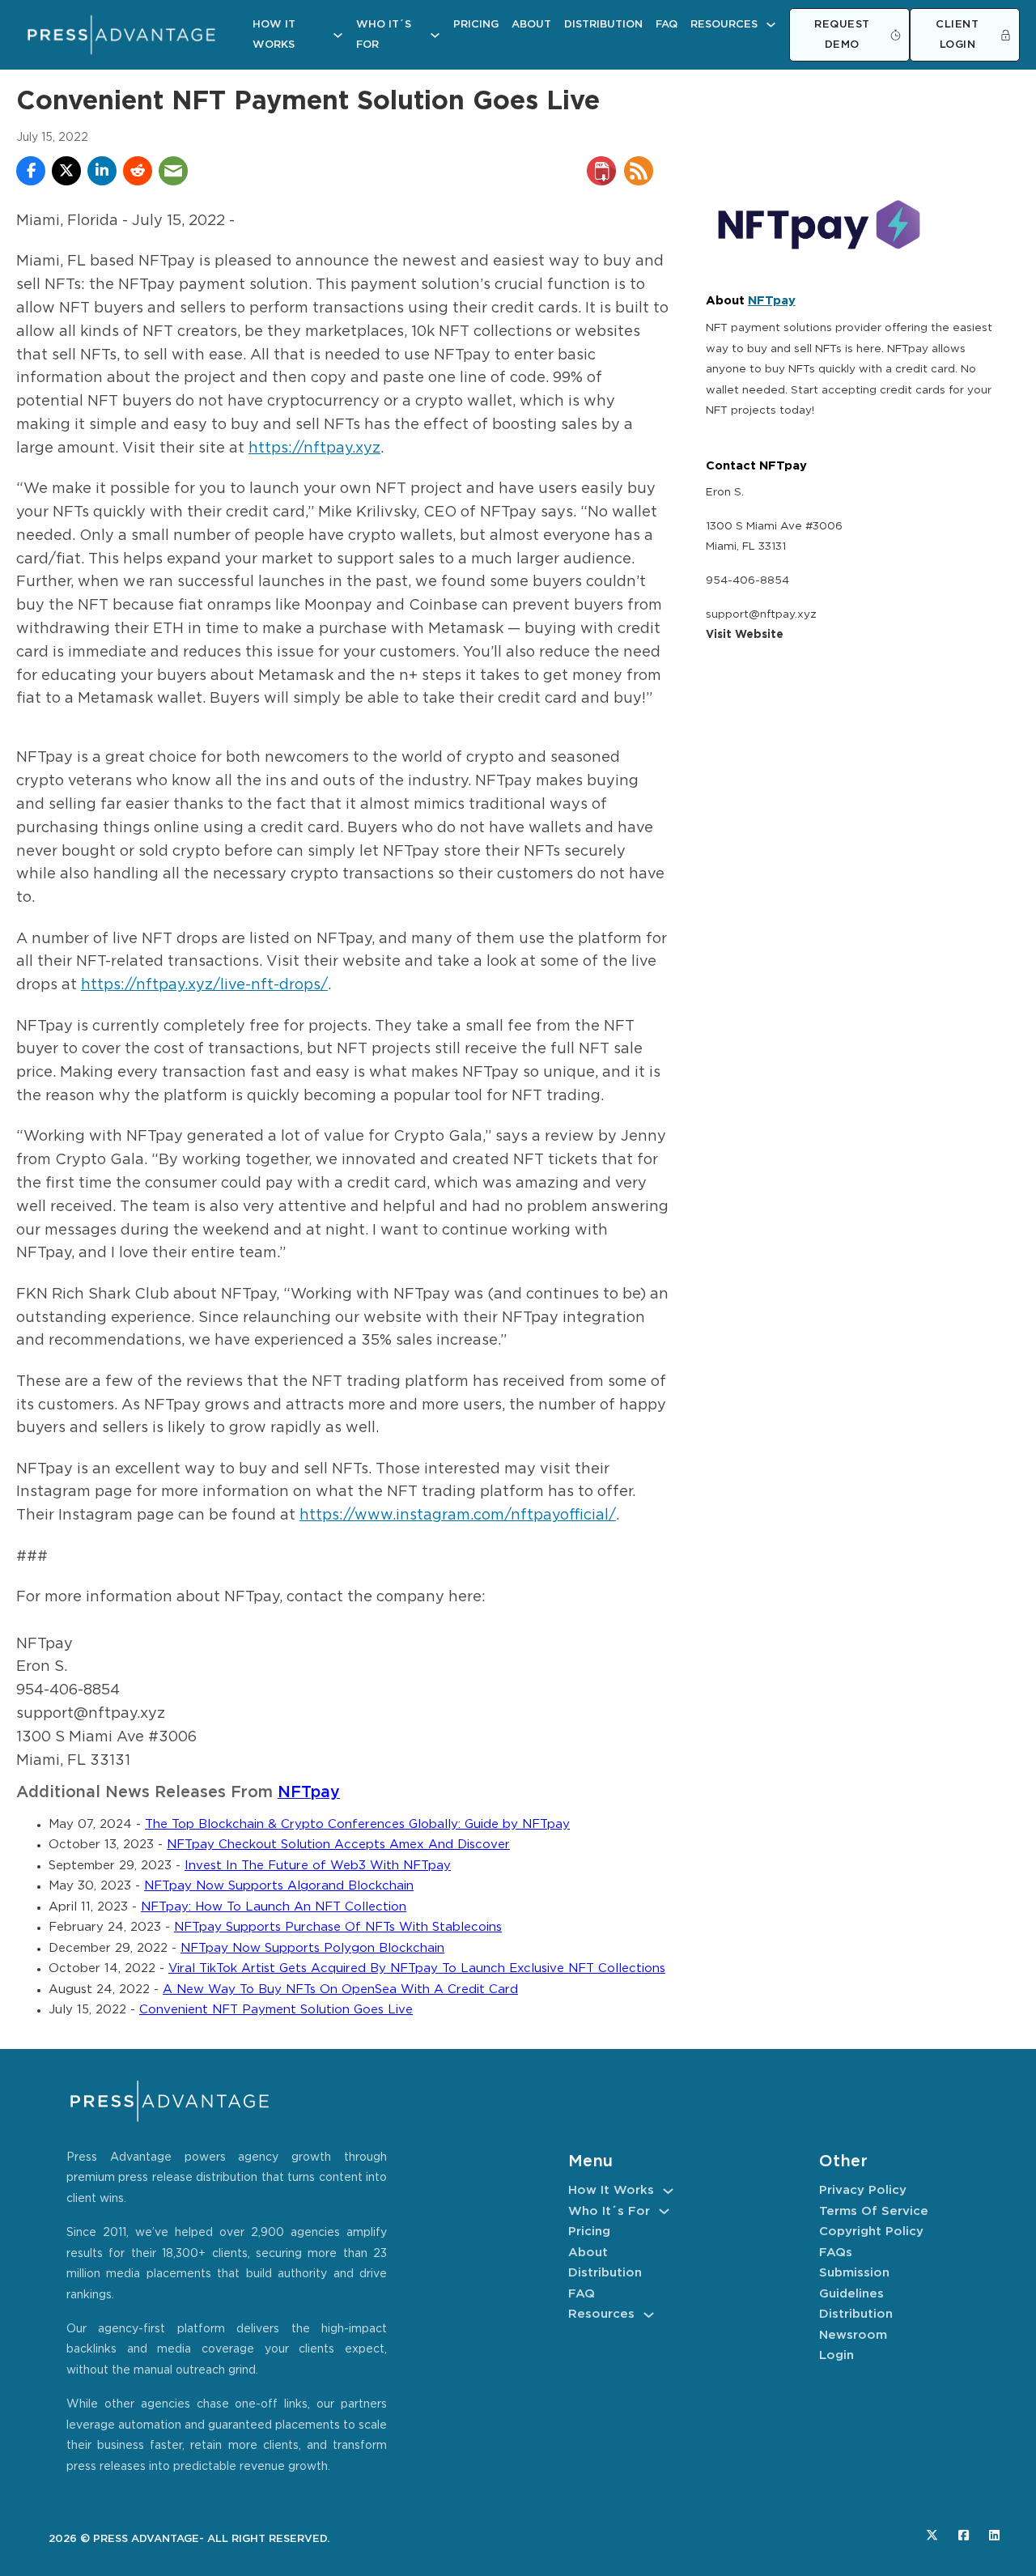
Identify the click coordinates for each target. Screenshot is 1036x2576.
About (531, 25)
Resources (724, 25)
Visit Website (745, 635)
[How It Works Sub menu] (338, 35)
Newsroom (853, 2335)
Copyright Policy (871, 2232)
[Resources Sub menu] (771, 25)
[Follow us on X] (932, 2535)
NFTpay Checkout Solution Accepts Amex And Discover (338, 1845)
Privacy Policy (863, 2190)
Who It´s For (384, 35)
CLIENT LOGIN (957, 35)
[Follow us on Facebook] (964, 2535)
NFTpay (309, 1793)
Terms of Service (874, 2211)
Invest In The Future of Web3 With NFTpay (318, 1866)
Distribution (603, 25)
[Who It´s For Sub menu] (435, 35)
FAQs (836, 2253)
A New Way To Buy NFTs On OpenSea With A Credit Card (340, 1989)
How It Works (274, 35)
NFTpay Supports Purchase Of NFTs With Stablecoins (338, 1927)
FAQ (667, 25)
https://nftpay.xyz (314, 448)
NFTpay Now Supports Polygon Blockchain (312, 1948)
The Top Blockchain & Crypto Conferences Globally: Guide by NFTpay (357, 1824)
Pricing (476, 25)
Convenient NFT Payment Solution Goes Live (276, 2010)
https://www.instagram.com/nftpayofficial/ (458, 1515)
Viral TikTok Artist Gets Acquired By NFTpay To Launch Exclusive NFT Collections (417, 1968)
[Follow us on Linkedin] (994, 2535)
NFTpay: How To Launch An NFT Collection (274, 1907)
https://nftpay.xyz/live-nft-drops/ (204, 985)
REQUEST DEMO (842, 35)
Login (836, 2355)
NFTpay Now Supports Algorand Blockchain (279, 1886)
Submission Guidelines (854, 2283)
